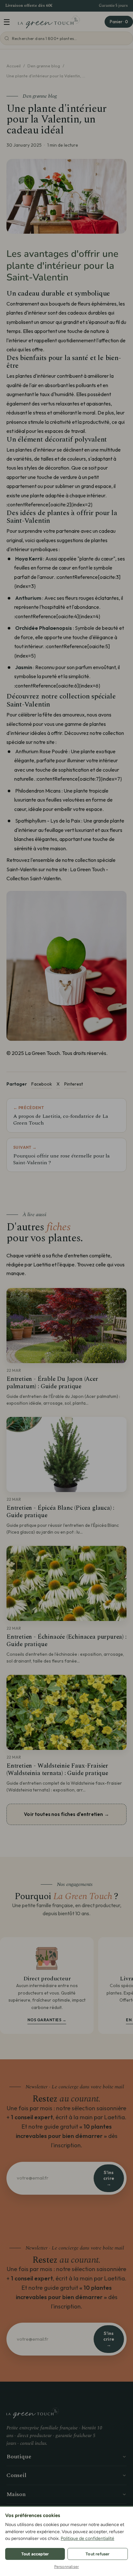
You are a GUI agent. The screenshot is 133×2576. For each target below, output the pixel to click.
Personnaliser (67, 2567)
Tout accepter (35, 2554)
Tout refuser (97, 2554)
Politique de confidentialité (87, 2538)
